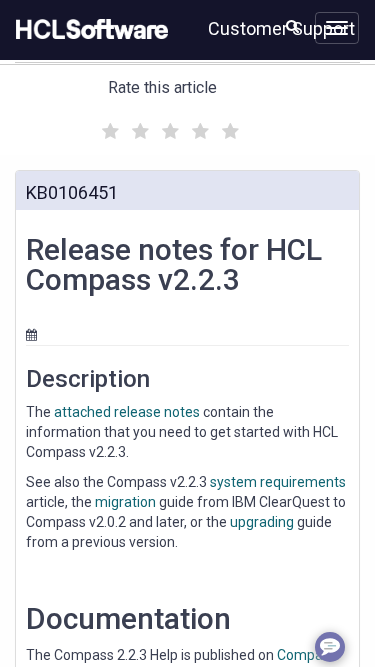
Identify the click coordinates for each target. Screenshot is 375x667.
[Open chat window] (330, 647)
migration (125, 502)
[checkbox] (108, 126)
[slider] (168, 128)
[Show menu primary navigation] (337, 28)
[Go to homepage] (88, 30)
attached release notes (127, 412)
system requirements (278, 482)
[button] (292, 26)
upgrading (262, 522)
